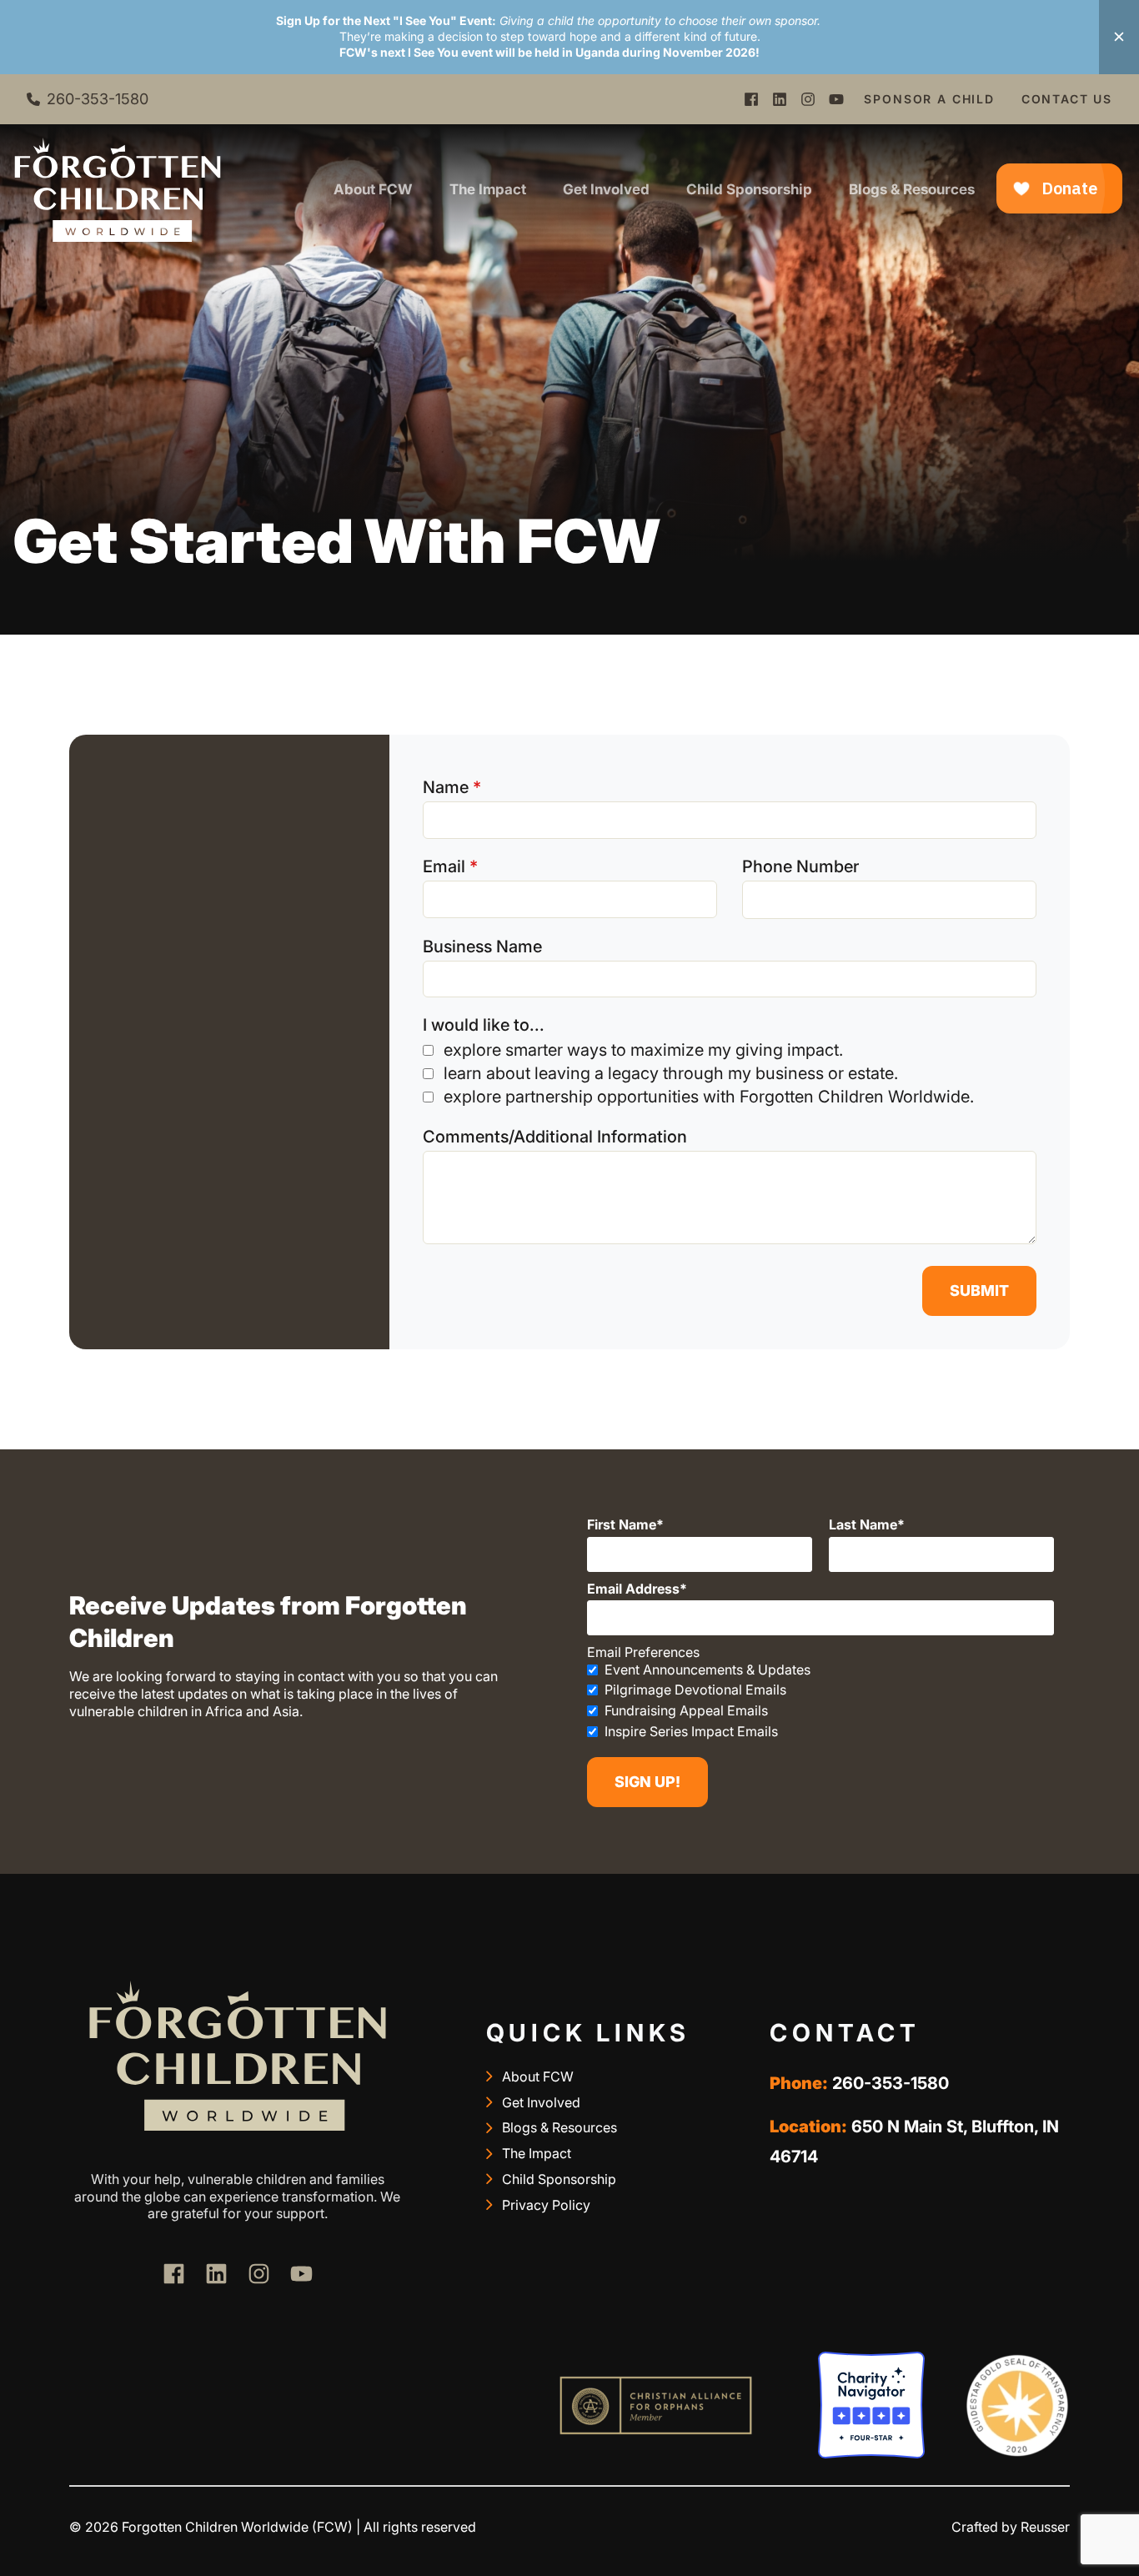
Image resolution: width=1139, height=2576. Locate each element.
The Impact (488, 189)
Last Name (863, 1524)
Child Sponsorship (749, 189)
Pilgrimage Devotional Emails (695, 1690)
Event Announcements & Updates (707, 1670)
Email (444, 866)
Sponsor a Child (929, 99)
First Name (622, 1524)
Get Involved (606, 189)
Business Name (482, 947)
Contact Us (1067, 99)
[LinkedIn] (780, 99)
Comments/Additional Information (555, 1137)
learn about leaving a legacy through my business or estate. (671, 1073)
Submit (979, 1291)
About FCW (373, 189)
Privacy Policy (546, 2205)
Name (446, 787)
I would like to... (484, 1025)
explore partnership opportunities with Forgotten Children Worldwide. (709, 1097)
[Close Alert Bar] (1119, 37)
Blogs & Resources (912, 189)
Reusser (1045, 2527)
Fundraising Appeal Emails (686, 1710)
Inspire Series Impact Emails (691, 1731)
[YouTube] (836, 99)
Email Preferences (643, 1652)
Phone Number (800, 866)
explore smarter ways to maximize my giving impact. (643, 1050)
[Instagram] (808, 99)
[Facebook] (751, 99)
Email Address (633, 1589)
